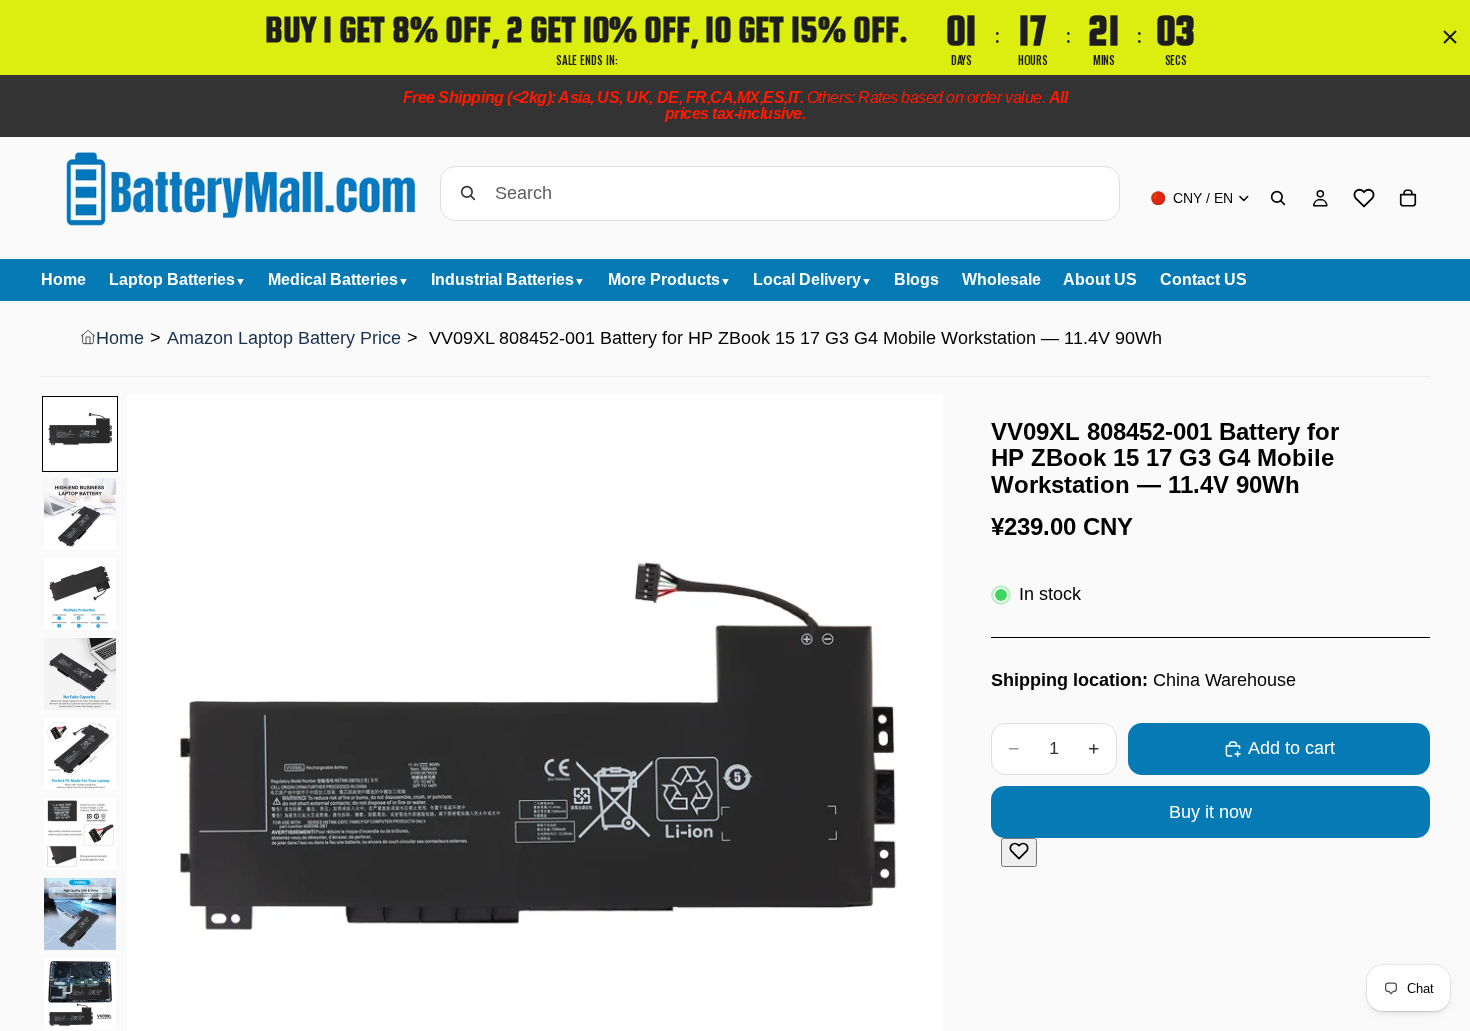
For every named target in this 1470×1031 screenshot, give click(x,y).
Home (120, 338)
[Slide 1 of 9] (80, 434)
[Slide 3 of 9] (80, 594)
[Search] (1278, 198)
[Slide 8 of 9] (80, 994)
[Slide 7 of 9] (80, 914)
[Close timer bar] (1450, 37)
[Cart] (1408, 198)
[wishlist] (1364, 198)
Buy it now (1210, 812)
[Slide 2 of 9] (80, 514)
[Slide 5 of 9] (80, 754)
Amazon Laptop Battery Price (284, 338)
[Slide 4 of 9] (80, 674)
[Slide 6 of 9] (80, 834)
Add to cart (1291, 748)
